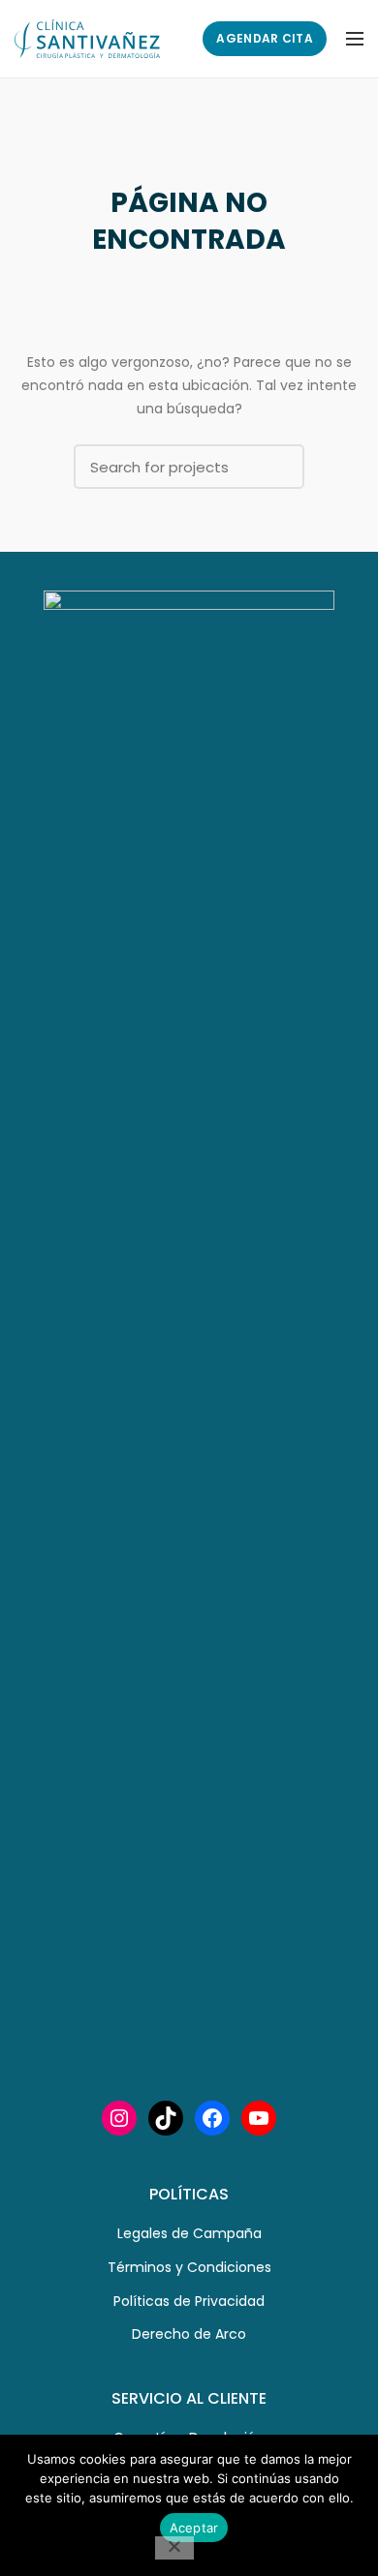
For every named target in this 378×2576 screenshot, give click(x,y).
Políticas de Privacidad (189, 2301)
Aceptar (194, 2528)
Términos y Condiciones (189, 2267)
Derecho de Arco (189, 2334)
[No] (174, 2548)
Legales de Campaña (189, 2233)
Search (278, 467)
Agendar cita (265, 38)
